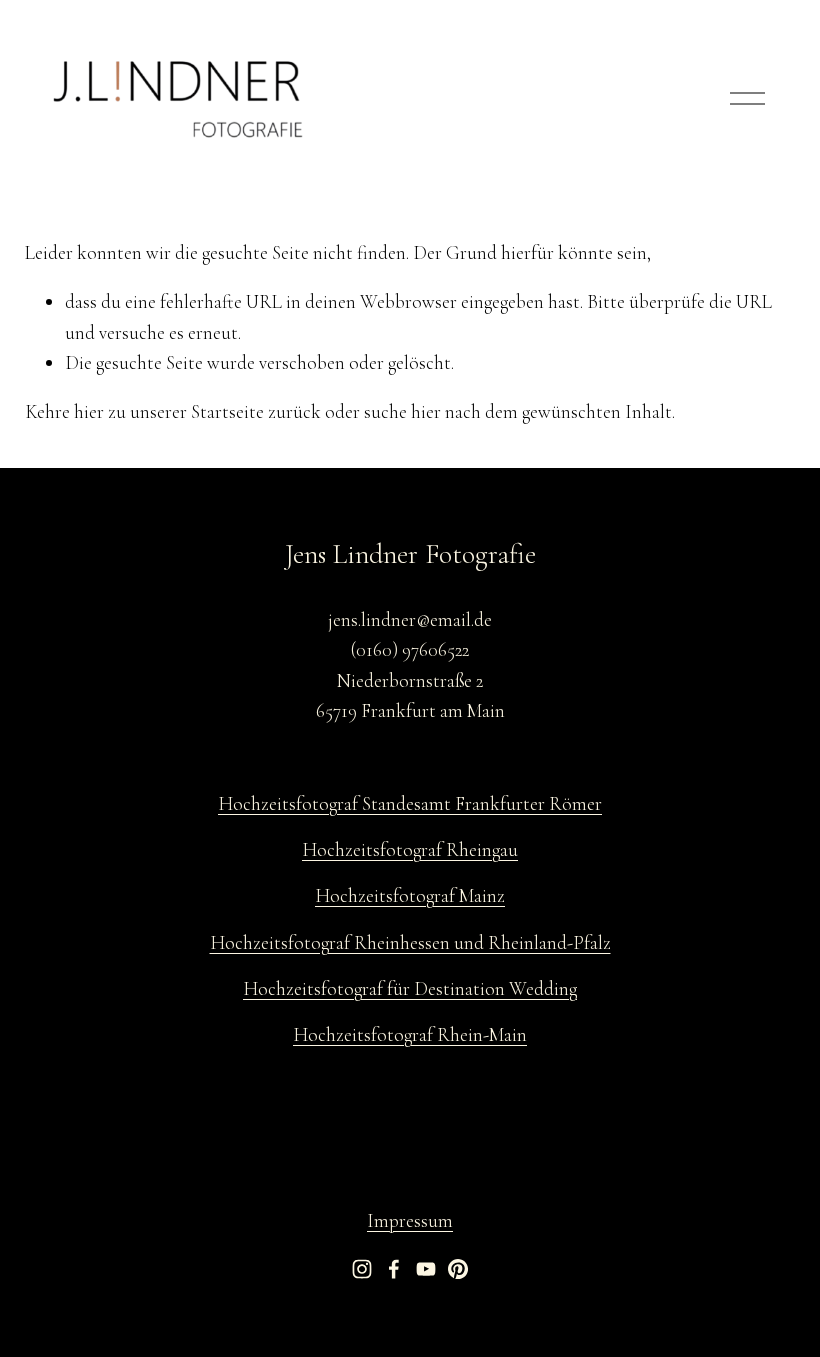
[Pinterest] (458, 1269)
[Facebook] (394, 1269)
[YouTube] (426, 1269)
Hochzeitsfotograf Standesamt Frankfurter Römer (410, 803)
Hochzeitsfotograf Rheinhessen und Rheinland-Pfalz (410, 942)
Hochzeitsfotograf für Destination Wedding (410, 988)
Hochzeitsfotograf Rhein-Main (410, 1034)
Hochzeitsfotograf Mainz (410, 895)
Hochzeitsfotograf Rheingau (410, 849)
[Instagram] (362, 1269)
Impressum (410, 1220)
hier (89, 411)
